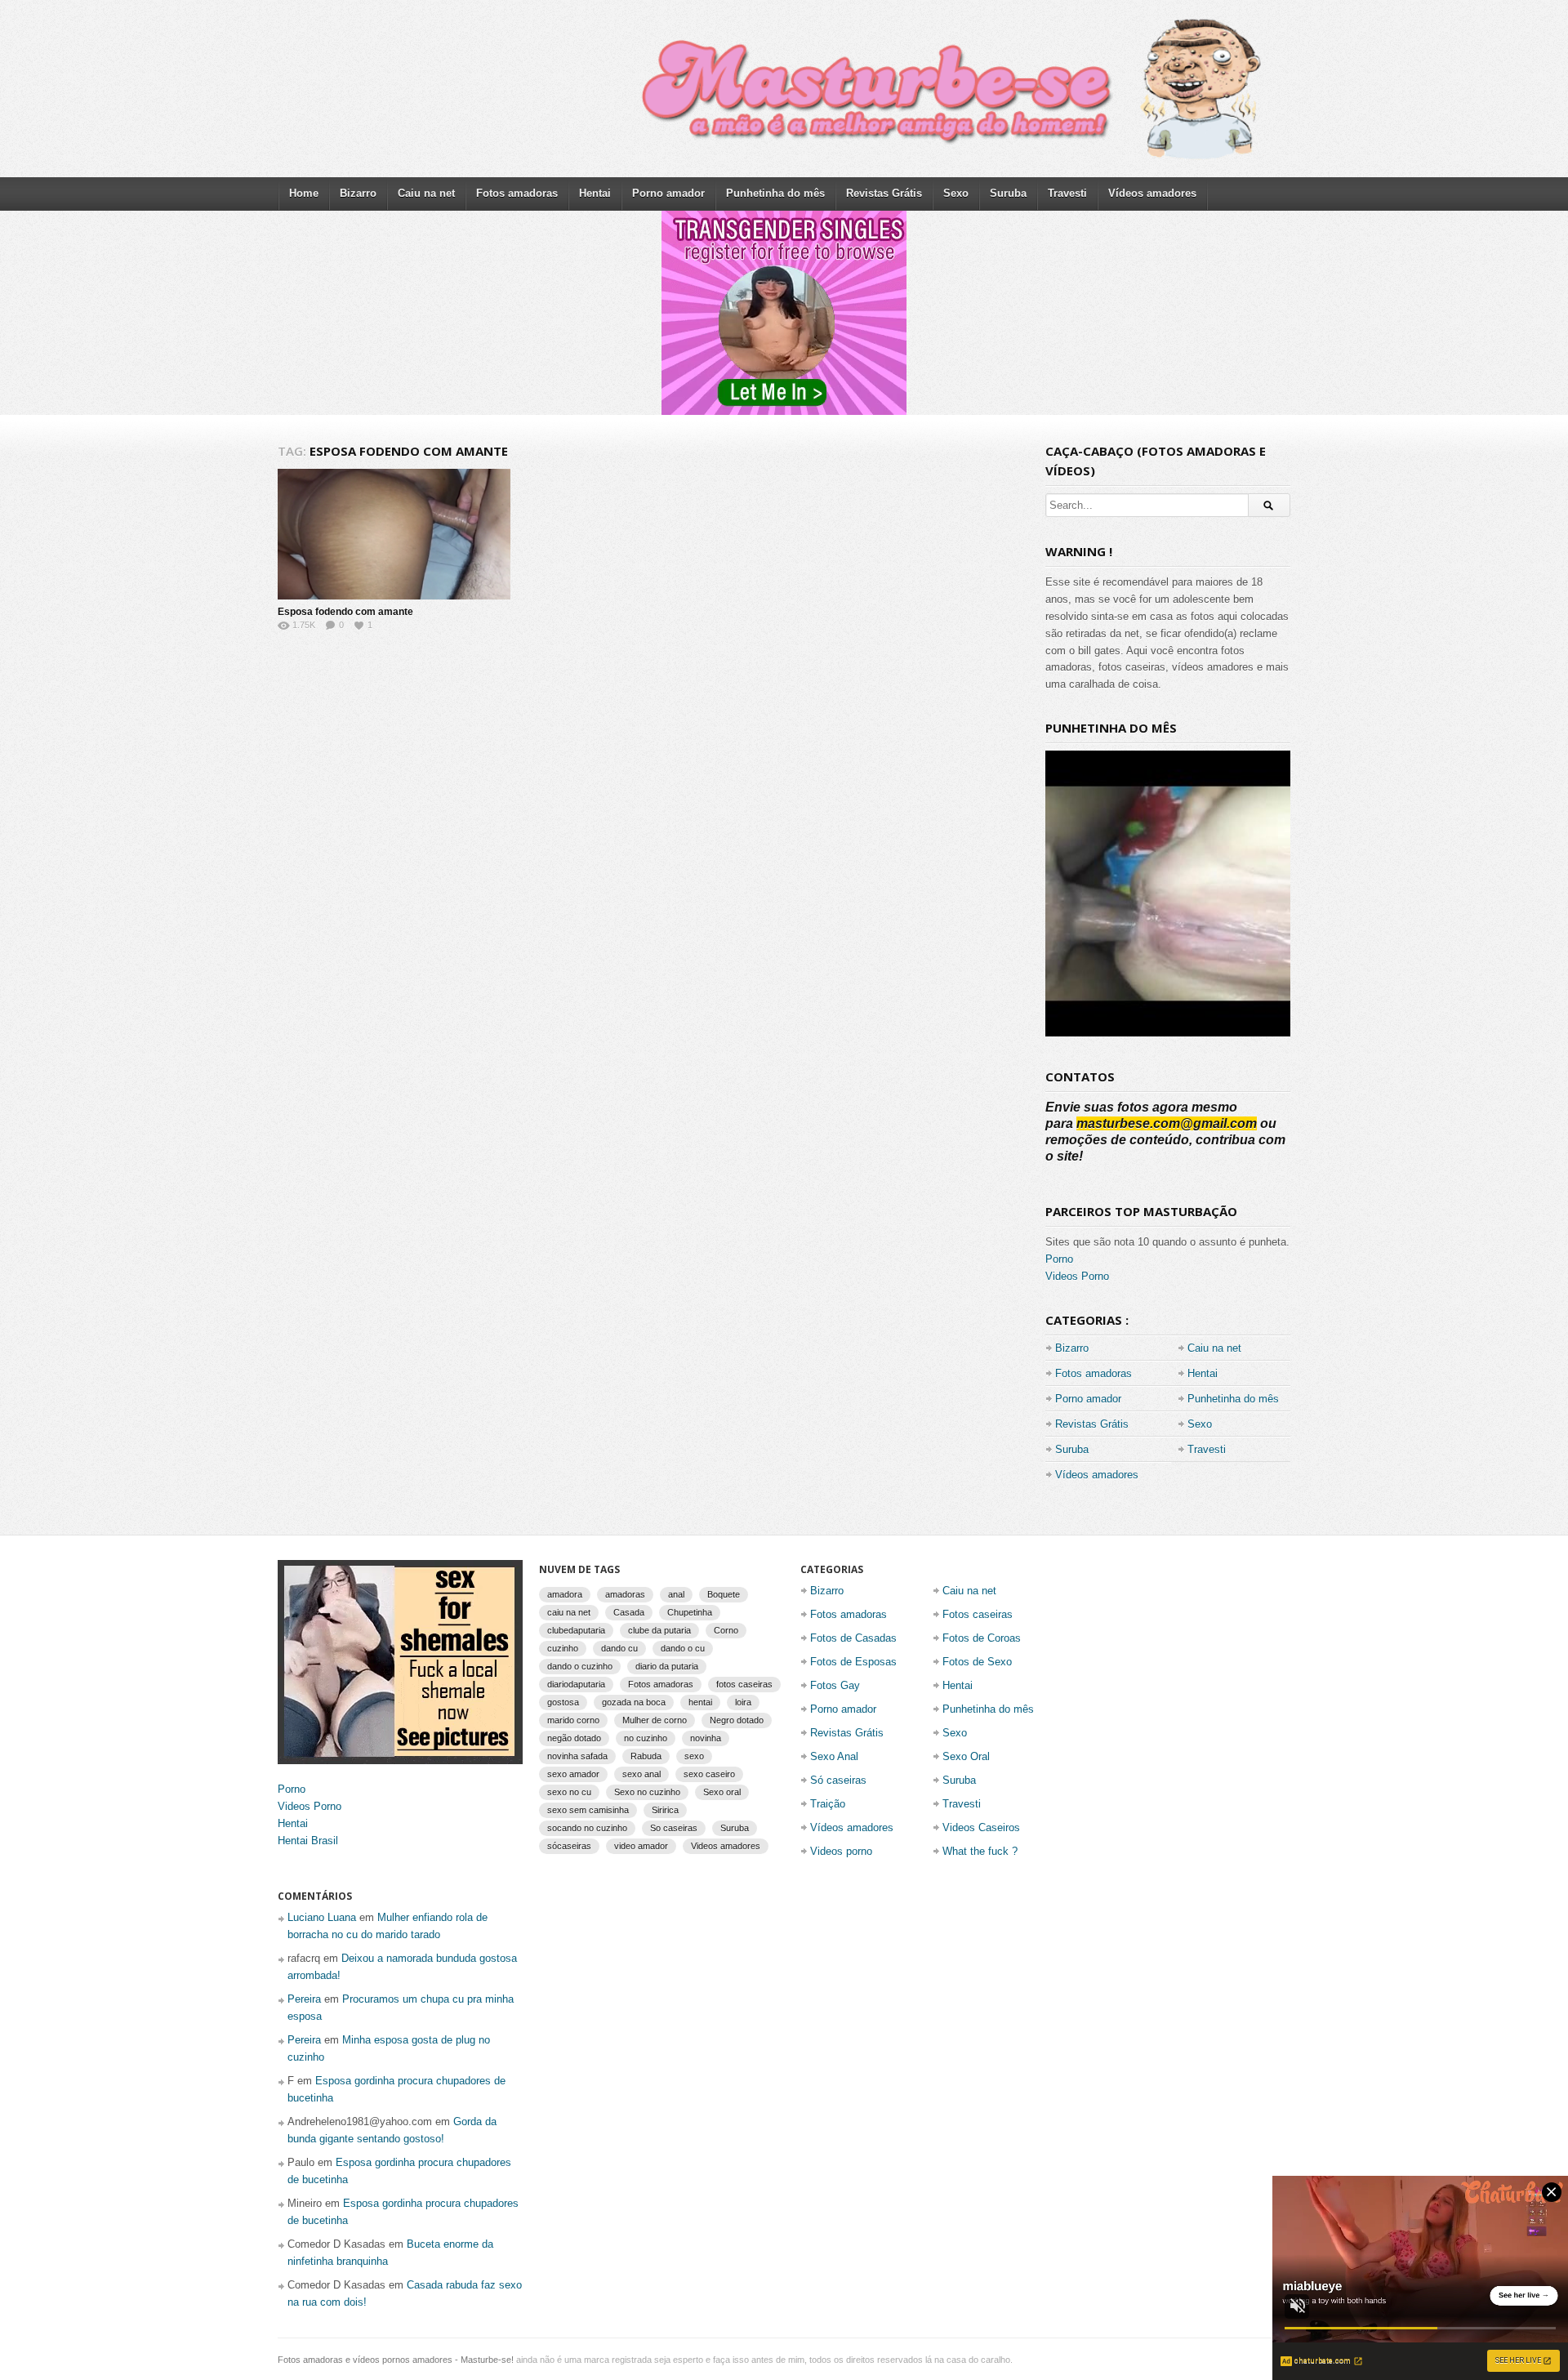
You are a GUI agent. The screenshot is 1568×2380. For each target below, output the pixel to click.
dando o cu (683, 1648)
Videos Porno (1077, 1276)
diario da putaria (667, 1666)
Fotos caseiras (978, 1614)
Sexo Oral (966, 1756)
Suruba (1008, 193)
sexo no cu (569, 1792)
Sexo (956, 193)
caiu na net (569, 1612)
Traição (828, 1804)
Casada (629, 1612)
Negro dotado (737, 1720)
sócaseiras (569, 1846)
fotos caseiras (744, 1684)
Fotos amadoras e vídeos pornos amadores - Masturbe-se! (396, 2360)
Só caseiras (838, 1780)
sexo (694, 1756)
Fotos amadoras (517, 193)
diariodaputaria (576, 1684)
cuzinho (563, 1648)
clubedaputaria (576, 1630)
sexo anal (641, 1774)
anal (676, 1594)
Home (304, 193)
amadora (565, 1594)
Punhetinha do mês (775, 193)
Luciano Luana (322, 1917)
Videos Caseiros (981, 1827)
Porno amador (668, 193)
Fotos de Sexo (977, 1662)
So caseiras (674, 1828)
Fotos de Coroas (982, 1638)
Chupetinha (690, 1612)
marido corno (573, 1720)
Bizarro (358, 193)
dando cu (619, 1648)
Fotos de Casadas (853, 1638)
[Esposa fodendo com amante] (394, 534)
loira (743, 1702)
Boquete (724, 1594)
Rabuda (646, 1756)
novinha (706, 1738)
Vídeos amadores (1152, 193)
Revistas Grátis (884, 193)
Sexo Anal (834, 1756)
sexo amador (573, 1774)
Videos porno (841, 1851)
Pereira (304, 1999)
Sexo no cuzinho (647, 1792)
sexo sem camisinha (588, 1810)
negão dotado (574, 1738)
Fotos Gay (835, 1685)
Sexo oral (722, 1792)
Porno (1059, 1259)
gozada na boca (634, 1702)
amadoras (625, 1594)
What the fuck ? (980, 1851)
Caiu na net (426, 193)
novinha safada (577, 1756)
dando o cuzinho (580, 1666)
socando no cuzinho (587, 1828)
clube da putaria (659, 1630)
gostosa (563, 1702)
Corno (726, 1630)
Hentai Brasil (308, 1841)
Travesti (1067, 193)
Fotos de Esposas (853, 1662)
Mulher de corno (655, 1720)
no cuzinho (646, 1738)
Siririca (665, 1810)
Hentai (595, 193)
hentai (700, 1702)
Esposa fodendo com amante (345, 612)
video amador (641, 1846)
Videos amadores (726, 1846)
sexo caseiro (709, 1774)
